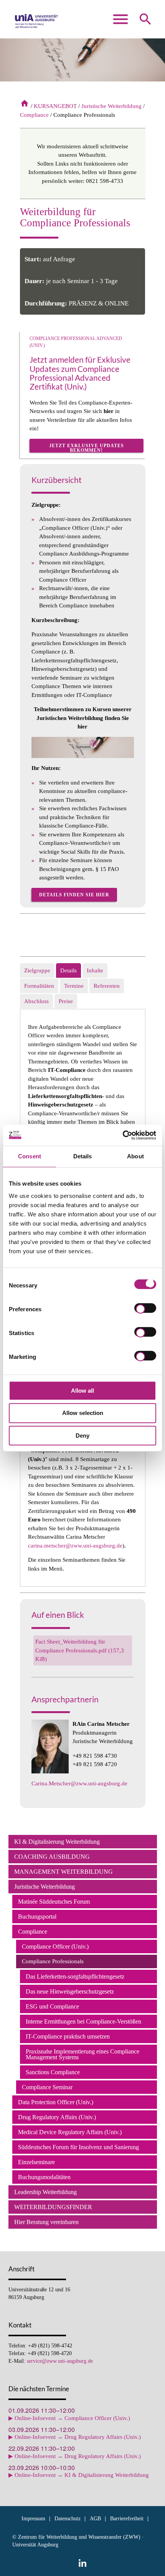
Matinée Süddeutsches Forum (54, 1902)
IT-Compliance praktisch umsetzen (68, 2036)
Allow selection (83, 1413)
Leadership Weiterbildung (45, 2192)
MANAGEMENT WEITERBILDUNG (64, 1872)
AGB (95, 2519)
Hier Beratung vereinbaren (46, 2222)
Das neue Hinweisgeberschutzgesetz (70, 1991)
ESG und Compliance (52, 2006)
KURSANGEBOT (55, 106)
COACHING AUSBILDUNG (52, 1857)
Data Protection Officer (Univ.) (56, 2102)
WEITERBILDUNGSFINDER (53, 2207)
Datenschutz (68, 2519)
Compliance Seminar (47, 2087)
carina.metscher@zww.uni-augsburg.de (75, 1546)
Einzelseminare (36, 2162)
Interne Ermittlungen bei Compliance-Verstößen (83, 2021)
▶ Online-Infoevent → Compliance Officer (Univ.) (69, 2418)
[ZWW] (37, 23)
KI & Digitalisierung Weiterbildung (57, 1842)
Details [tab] (83, 1156)
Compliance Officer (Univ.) (55, 1947)
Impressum (33, 2519)
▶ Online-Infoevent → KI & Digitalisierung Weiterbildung (79, 2475)
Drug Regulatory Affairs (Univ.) (57, 2117)
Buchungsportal (37, 1917)
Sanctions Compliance (53, 2072)
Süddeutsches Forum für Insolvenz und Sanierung (78, 2147)
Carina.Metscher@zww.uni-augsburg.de (79, 1783)
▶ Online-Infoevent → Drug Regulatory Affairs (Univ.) (75, 2437)
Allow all (82, 1391)
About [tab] (135, 1156)
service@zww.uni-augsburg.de (60, 2361)
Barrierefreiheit (127, 2519)
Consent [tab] (30, 1156)
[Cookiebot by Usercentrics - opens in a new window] (123, 1135)
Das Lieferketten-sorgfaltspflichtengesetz (75, 1976)
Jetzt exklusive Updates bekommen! (87, 448)
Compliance (34, 115)
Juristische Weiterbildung (111, 106)
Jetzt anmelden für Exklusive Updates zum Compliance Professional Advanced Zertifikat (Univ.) (80, 373)
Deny (82, 1436)
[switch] (145, 1309)
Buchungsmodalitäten (44, 2177)
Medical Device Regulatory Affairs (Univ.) (70, 2132)
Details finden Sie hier (74, 895)
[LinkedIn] (82, 2563)
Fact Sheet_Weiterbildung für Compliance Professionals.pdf (80, 1650)
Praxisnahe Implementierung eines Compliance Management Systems (82, 2054)
